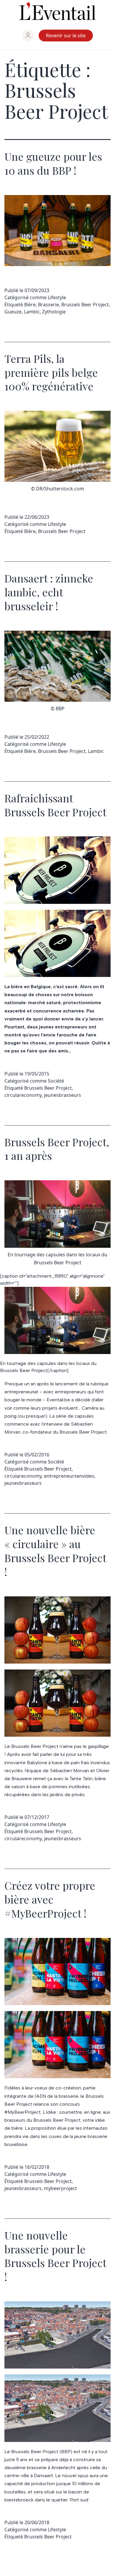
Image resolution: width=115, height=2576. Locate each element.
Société (56, 1081)
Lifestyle (57, 297)
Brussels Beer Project (85, 305)
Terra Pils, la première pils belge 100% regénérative (51, 372)
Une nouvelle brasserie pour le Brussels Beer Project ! (55, 2256)
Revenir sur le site (66, 36)
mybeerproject (60, 2188)
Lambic (32, 312)
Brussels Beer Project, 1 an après (57, 1149)
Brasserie (49, 305)
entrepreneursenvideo (69, 1476)
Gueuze (13, 312)
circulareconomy (23, 1095)
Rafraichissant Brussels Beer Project (55, 805)
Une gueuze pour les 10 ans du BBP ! (53, 163)
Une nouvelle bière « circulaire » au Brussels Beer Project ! (55, 1551)
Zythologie (54, 312)
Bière (30, 305)
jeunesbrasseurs (63, 1095)
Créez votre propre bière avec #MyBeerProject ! (50, 1899)
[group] (28, 36)
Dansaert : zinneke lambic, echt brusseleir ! (49, 592)
